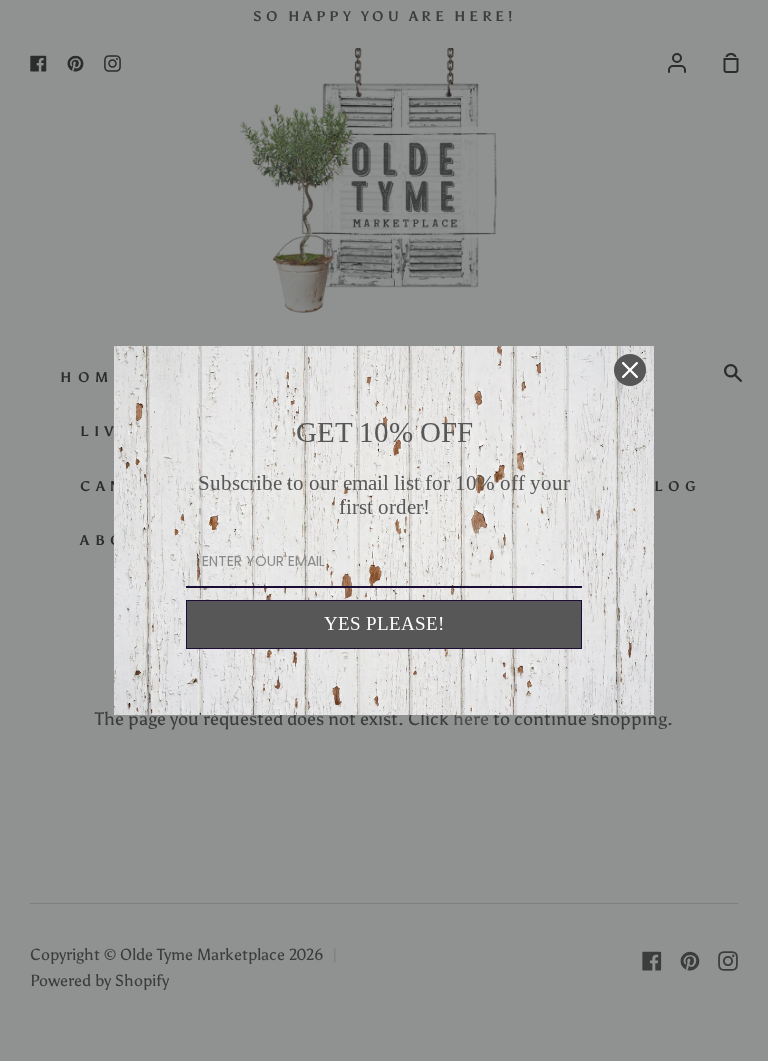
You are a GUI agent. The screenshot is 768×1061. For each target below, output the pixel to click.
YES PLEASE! (384, 623)
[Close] (630, 370)
